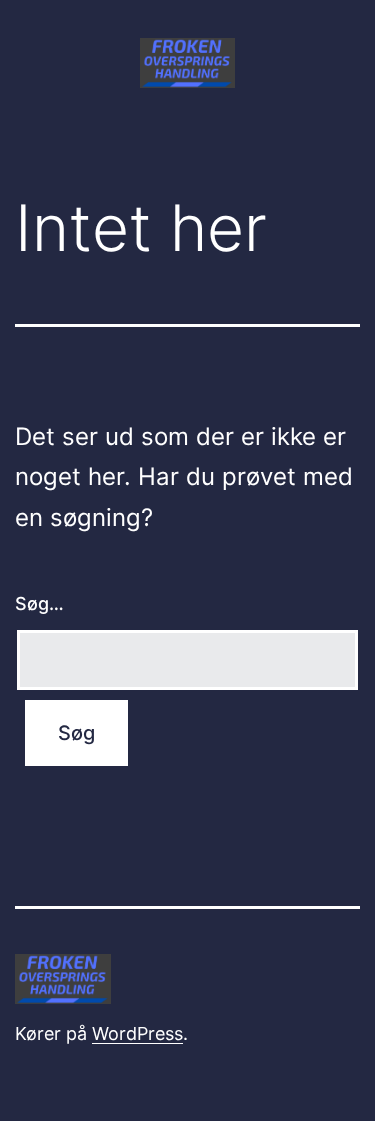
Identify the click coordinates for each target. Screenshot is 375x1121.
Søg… (39, 603)
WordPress (137, 1033)
